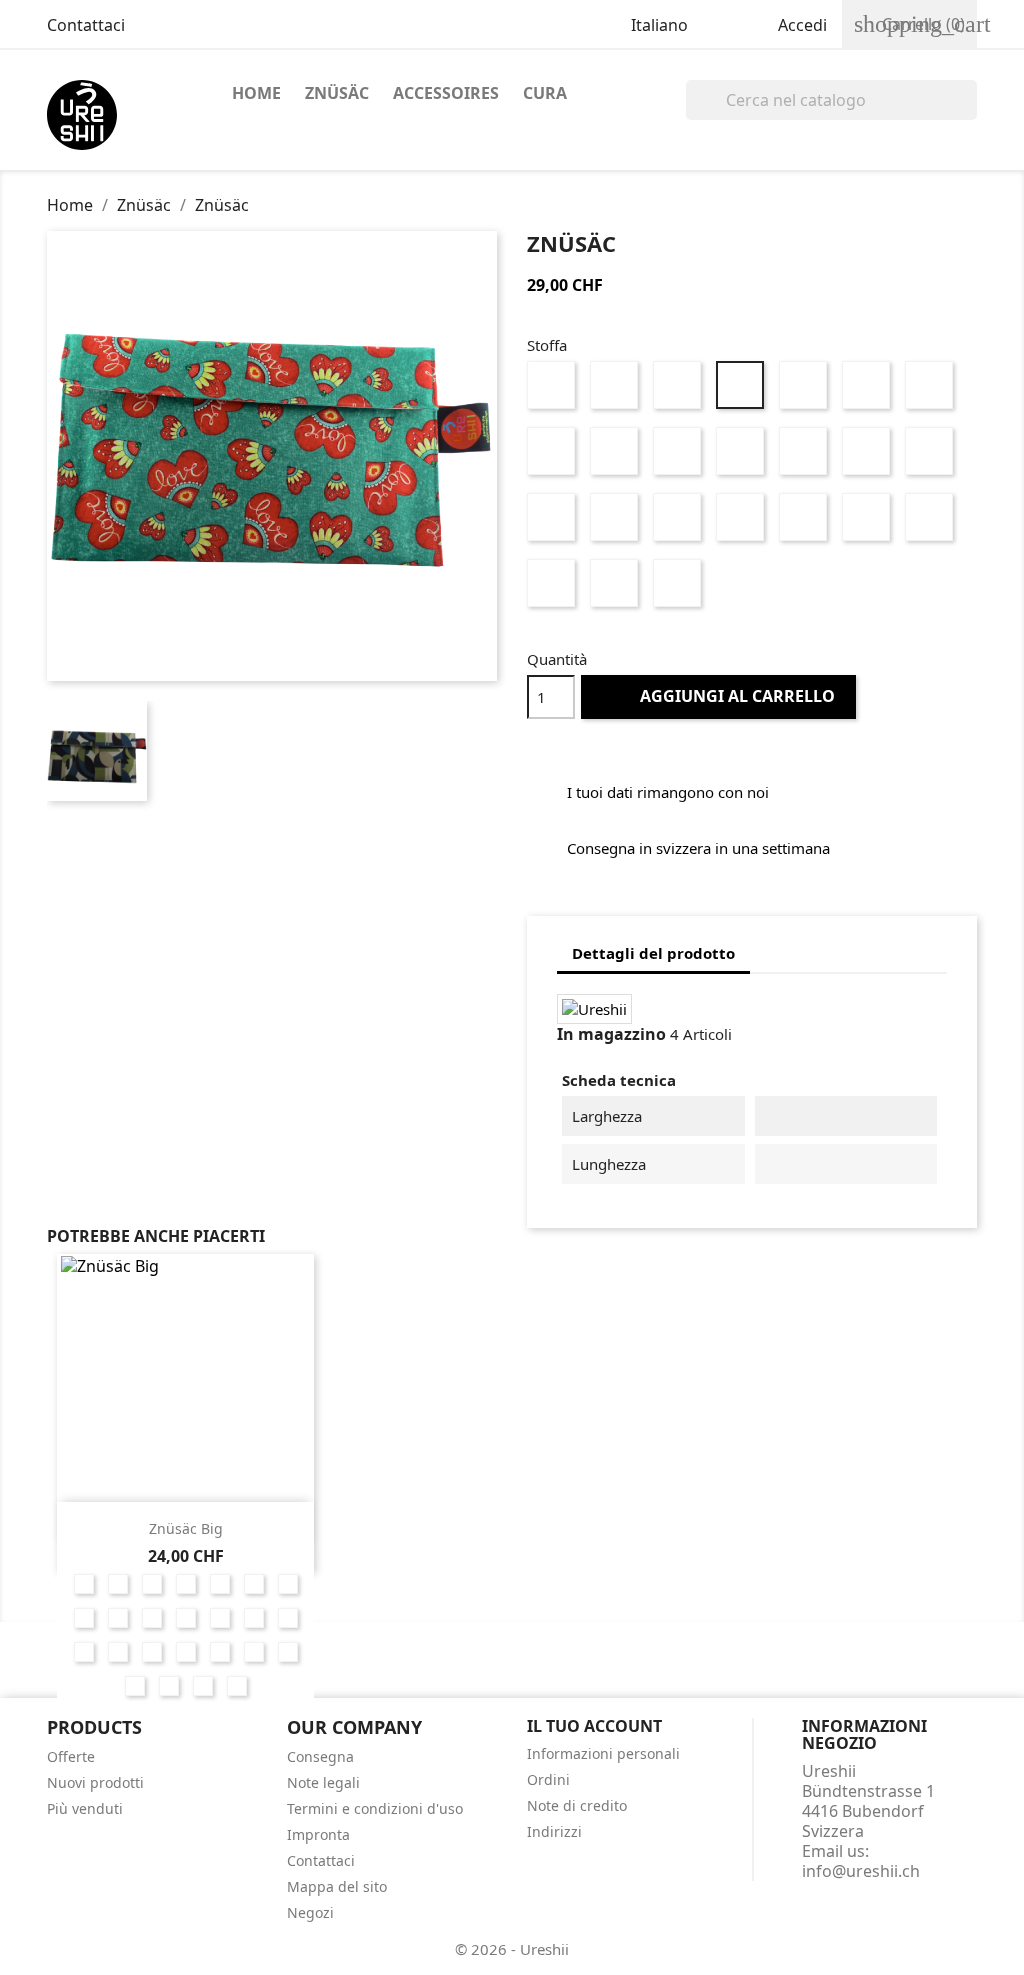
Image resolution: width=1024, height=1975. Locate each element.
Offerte (71, 1756)
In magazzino (611, 1034)
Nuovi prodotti (95, 1782)
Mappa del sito (337, 1886)
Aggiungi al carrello (720, 696)
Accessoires (446, 93)
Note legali (323, 1782)
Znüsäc (337, 93)
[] (969, 114)
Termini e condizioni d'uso (375, 1808)
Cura (545, 93)
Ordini (548, 1779)
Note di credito (577, 1805)
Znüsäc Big (186, 1528)
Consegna (320, 1756)
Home (256, 93)
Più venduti (85, 1808)
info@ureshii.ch (861, 1871)
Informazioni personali (603, 1753)
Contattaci (86, 25)
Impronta (318, 1834)
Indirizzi (554, 1831)
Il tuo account (594, 1726)
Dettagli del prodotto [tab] (653, 953)
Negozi (310, 1912)
